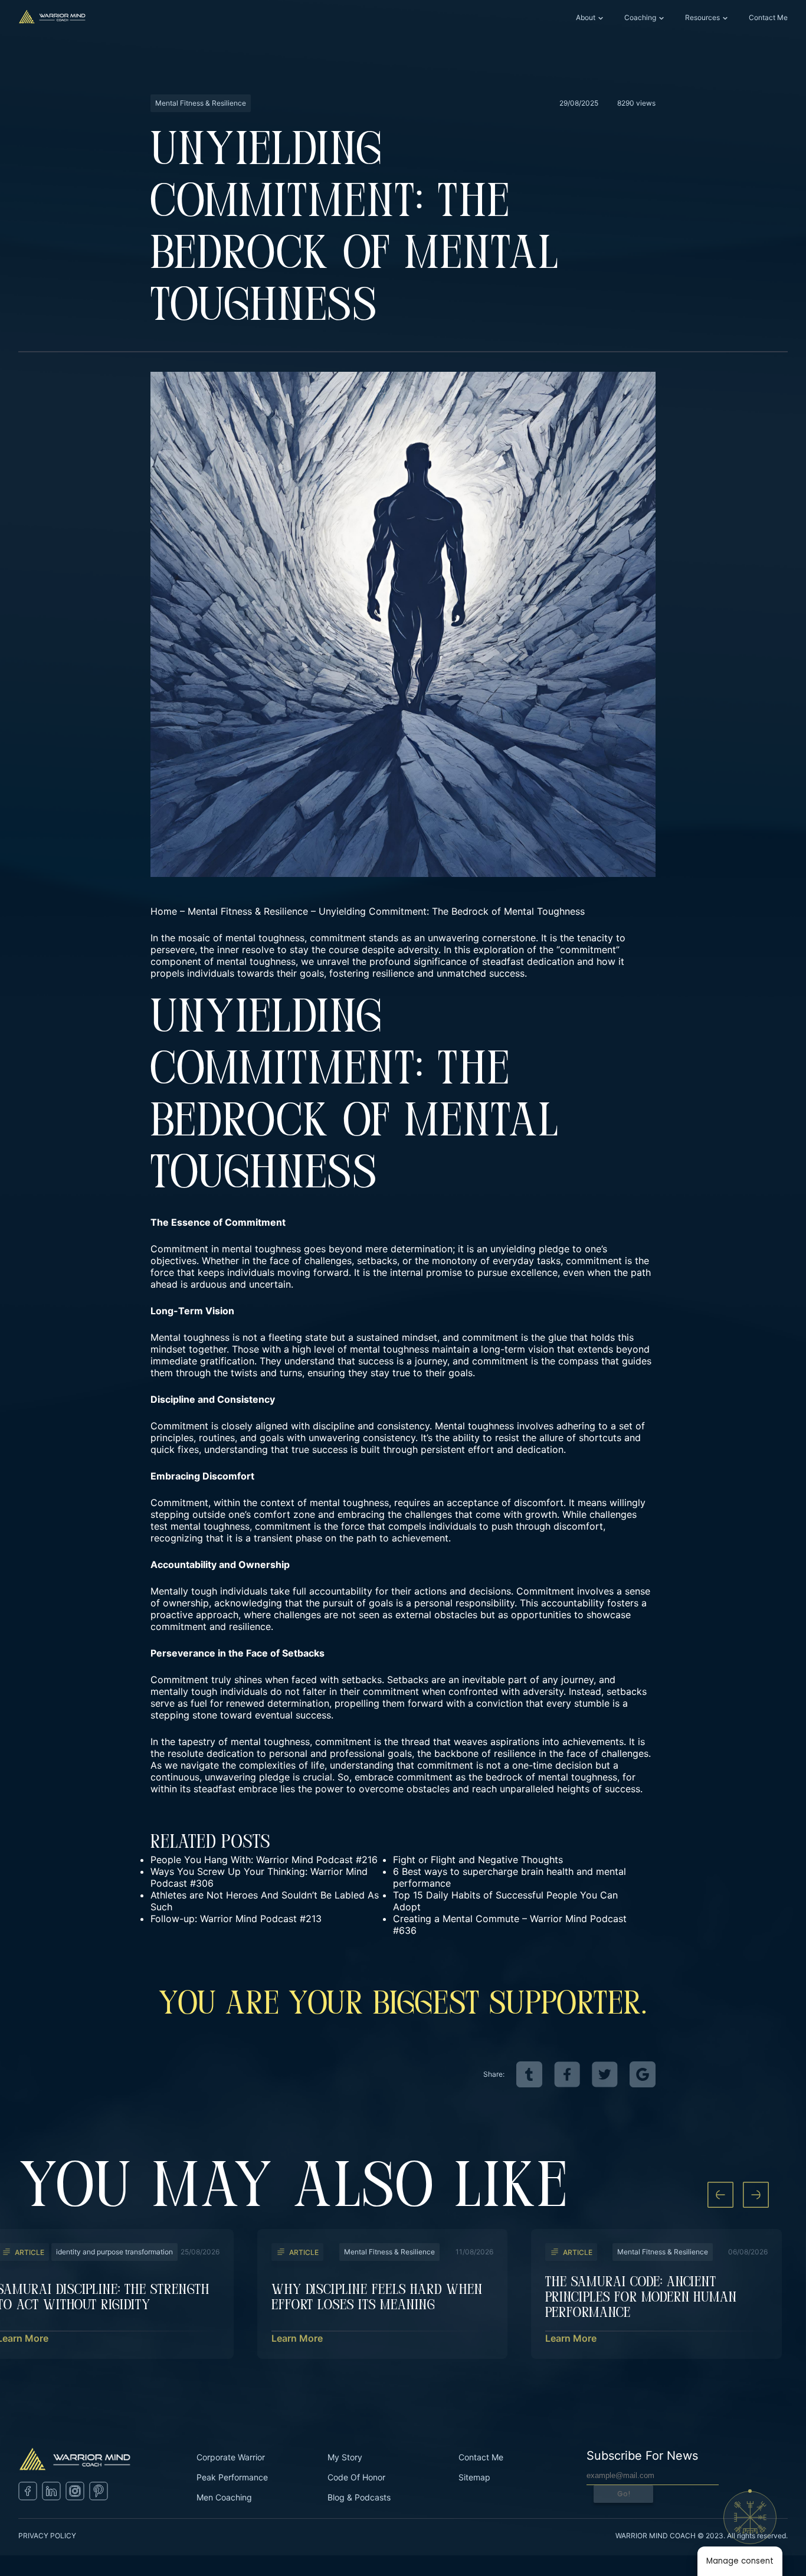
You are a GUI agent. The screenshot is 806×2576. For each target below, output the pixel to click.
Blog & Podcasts (359, 2497)
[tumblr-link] (529, 2074)
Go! (624, 2494)
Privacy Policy (47, 2536)
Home (164, 911)
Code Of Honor (356, 2477)
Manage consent (740, 2561)
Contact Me (768, 17)
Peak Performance (232, 2477)
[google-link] (643, 2074)
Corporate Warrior (231, 2457)
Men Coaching (224, 2497)
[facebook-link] (567, 2074)
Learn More (297, 2338)
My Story (345, 2457)
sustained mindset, (398, 1337)
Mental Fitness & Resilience (248, 911)
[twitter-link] (605, 2074)
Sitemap (474, 2477)
